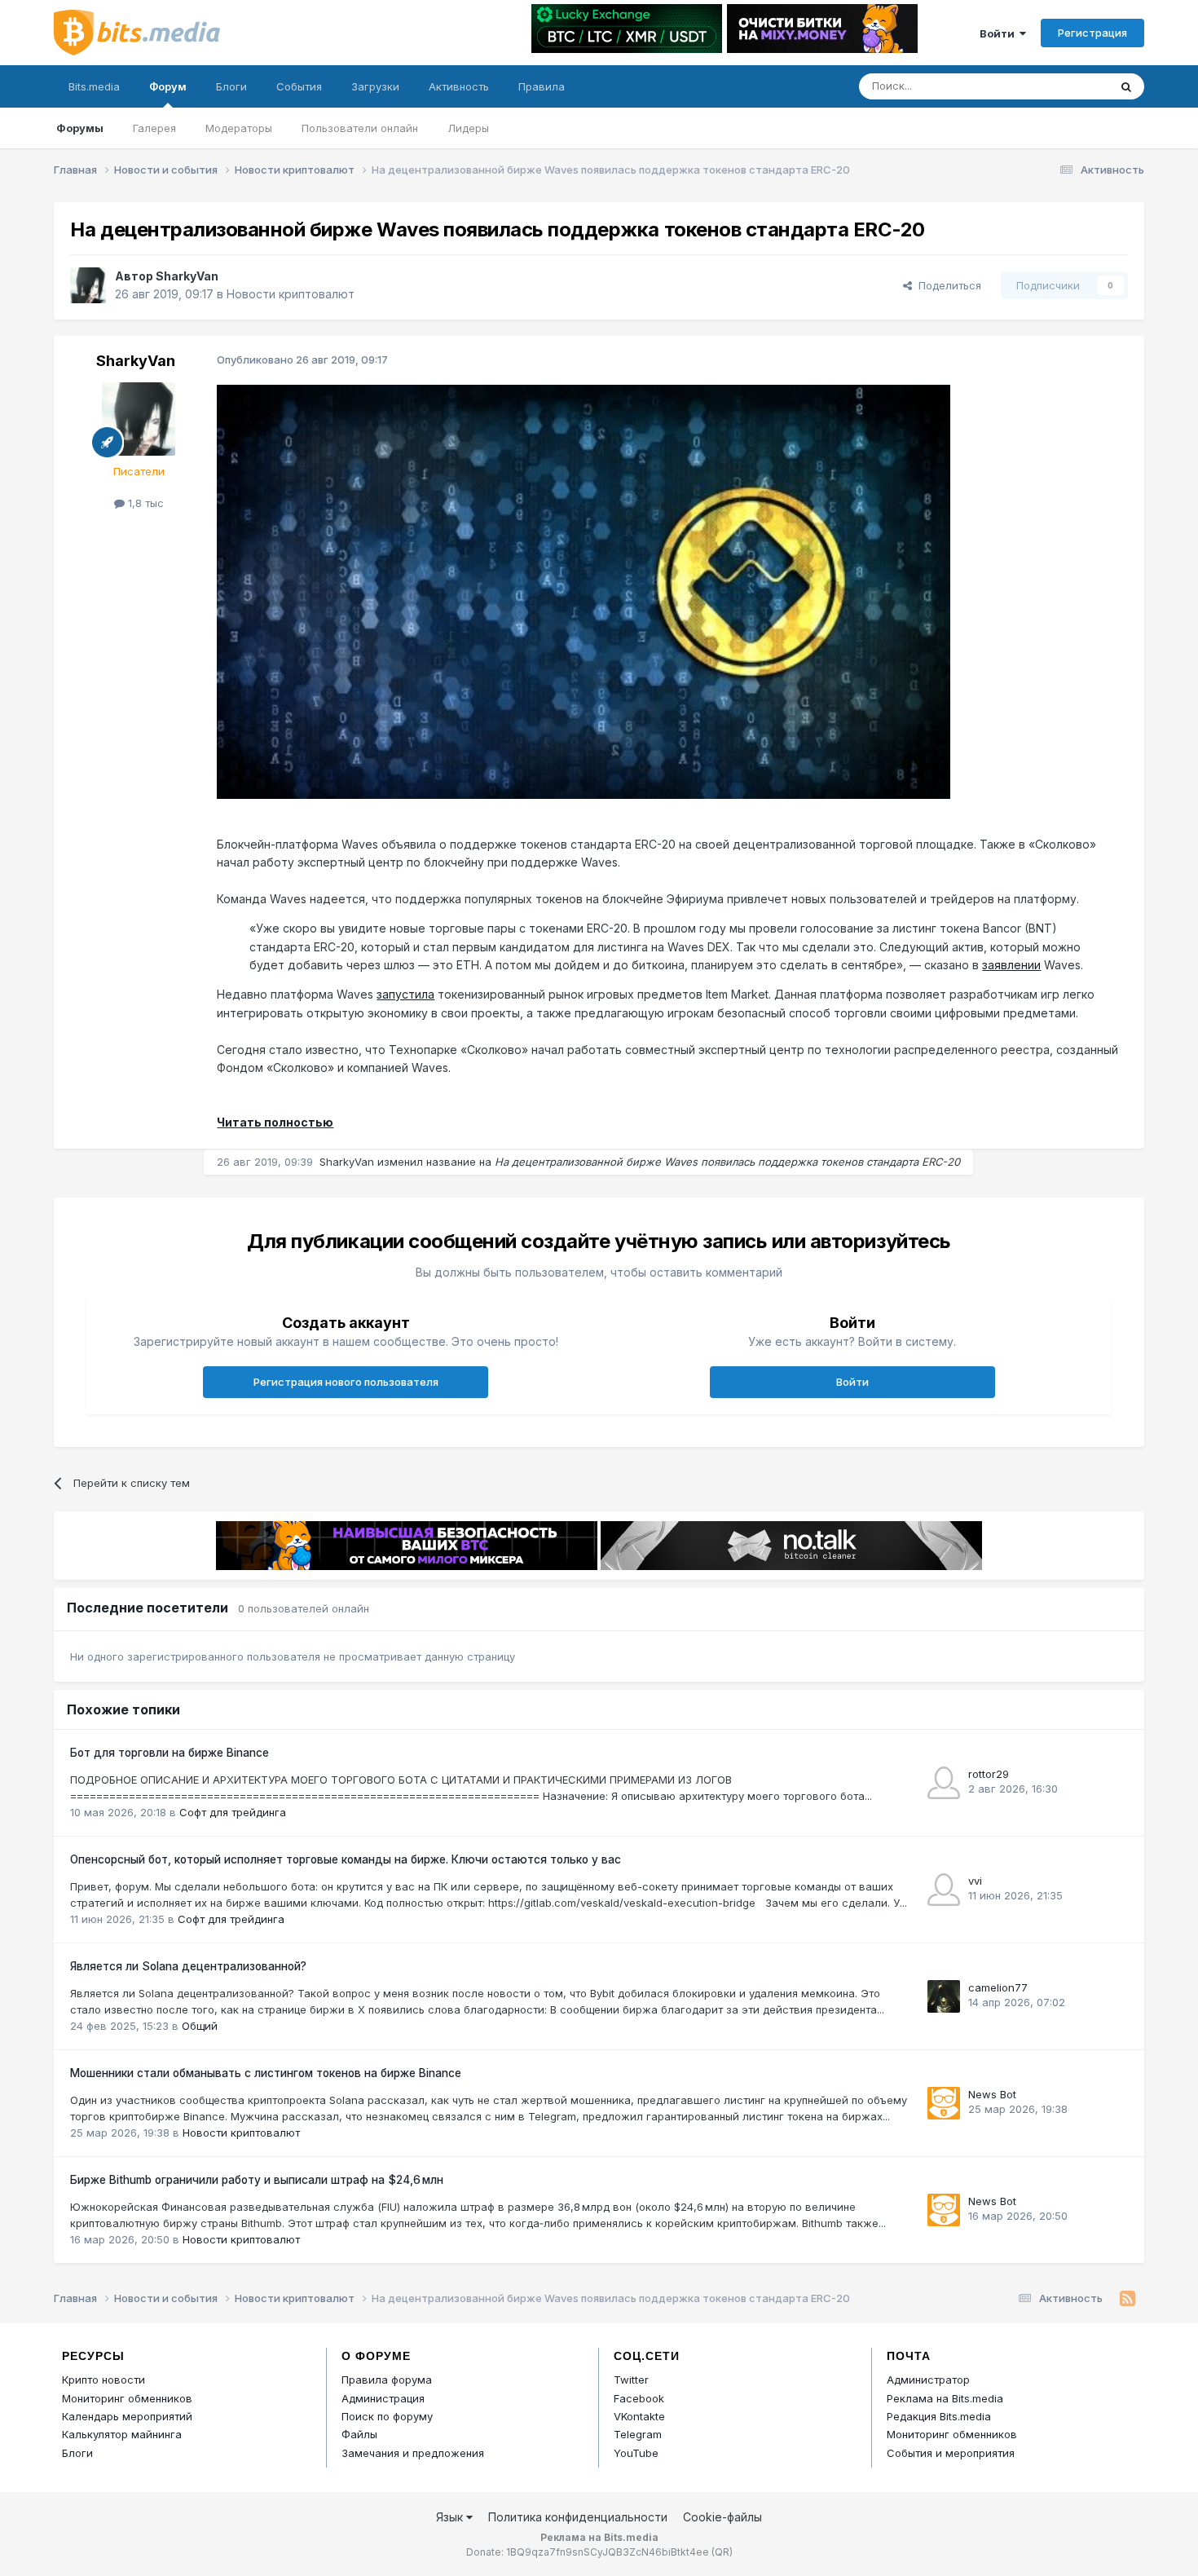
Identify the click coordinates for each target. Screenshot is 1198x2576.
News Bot (992, 2094)
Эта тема (1064, 86)
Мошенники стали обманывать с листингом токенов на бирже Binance (266, 2073)
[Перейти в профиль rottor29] (944, 1783)
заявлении (1011, 965)
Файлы (359, 2434)
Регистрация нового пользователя (346, 1382)
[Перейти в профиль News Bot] (944, 2103)
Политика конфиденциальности (578, 2517)
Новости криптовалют (291, 294)
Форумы (80, 128)
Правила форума (387, 2380)
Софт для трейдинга (233, 1812)
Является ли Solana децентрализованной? (188, 1966)
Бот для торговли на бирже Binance (170, 1753)
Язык (451, 2517)
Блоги (231, 86)
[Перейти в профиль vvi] (944, 1890)
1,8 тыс (144, 503)
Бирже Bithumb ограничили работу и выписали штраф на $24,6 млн (257, 2180)
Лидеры (468, 128)
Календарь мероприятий (127, 2416)
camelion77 (998, 1987)
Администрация (383, 2398)
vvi (975, 1881)
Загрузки (375, 86)
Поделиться (947, 285)
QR (722, 2552)
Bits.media (94, 86)
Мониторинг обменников (127, 2398)
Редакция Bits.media (939, 2416)
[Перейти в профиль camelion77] (944, 1996)
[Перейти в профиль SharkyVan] (88, 285)
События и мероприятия (951, 2453)
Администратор (928, 2380)
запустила (405, 994)
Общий (200, 2026)
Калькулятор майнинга (122, 2434)
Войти (1000, 33)
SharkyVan (187, 276)
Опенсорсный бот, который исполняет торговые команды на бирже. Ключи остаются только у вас (346, 1859)
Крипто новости (104, 2380)
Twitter (631, 2380)
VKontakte (639, 2416)
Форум (168, 86)
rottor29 (989, 1774)
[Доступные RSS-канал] (1128, 2299)
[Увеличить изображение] (584, 591)
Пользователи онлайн (360, 128)
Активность (459, 86)
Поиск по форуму (387, 2416)
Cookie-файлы (722, 2517)
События (299, 86)
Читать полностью (275, 1122)
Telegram (638, 2434)
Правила (542, 86)
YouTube (636, 2453)
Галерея (154, 128)
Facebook (639, 2398)
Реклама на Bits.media (945, 2398)
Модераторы (239, 128)
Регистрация (1092, 33)
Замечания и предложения (413, 2453)
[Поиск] (1126, 86)
